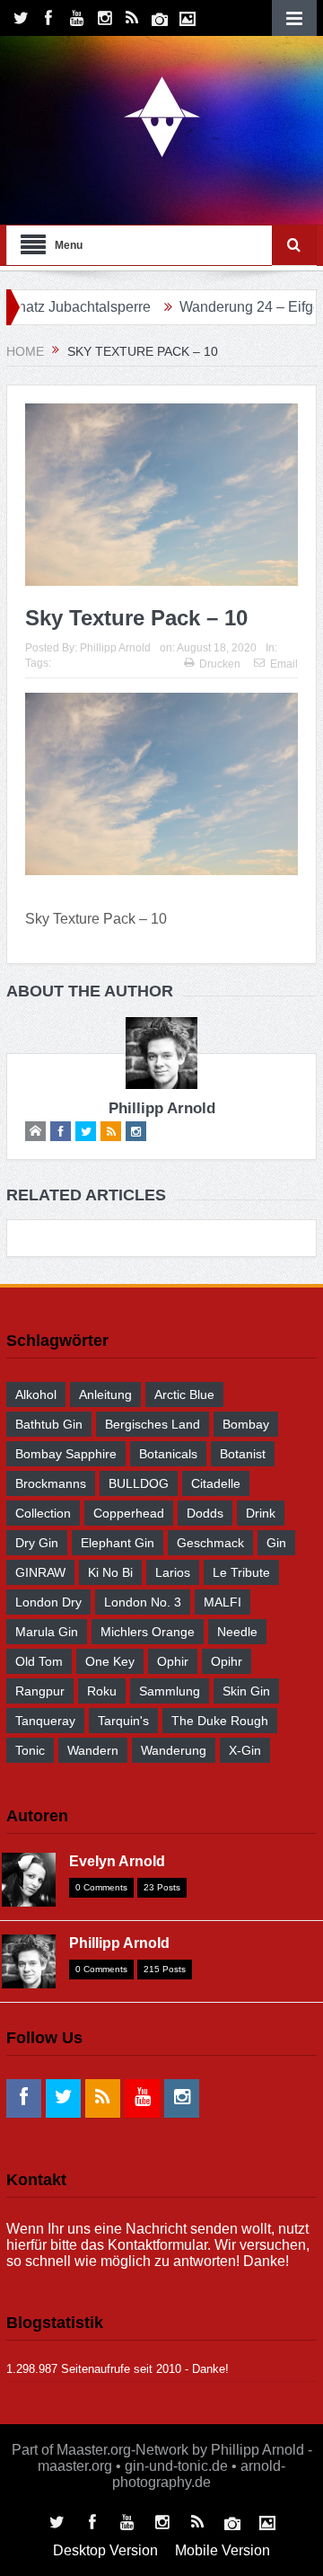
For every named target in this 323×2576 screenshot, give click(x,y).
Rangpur (40, 1691)
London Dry (48, 1602)
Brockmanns (51, 1483)
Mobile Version (223, 2550)
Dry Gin (37, 1543)
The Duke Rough (220, 1721)
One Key (110, 1661)
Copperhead (129, 1513)
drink (261, 1513)
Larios (173, 1572)
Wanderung (174, 1750)
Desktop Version (105, 2550)
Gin (276, 1543)
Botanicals (168, 1454)
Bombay (246, 1424)
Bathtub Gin (49, 1424)
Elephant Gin (118, 1543)
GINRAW (40, 1572)
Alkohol (36, 1394)
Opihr (227, 1661)
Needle (237, 1632)
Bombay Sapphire (66, 1454)
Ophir (173, 1661)
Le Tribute (241, 1572)
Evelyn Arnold (117, 1861)
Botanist (243, 1454)
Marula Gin (47, 1632)
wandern (93, 1750)
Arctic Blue (184, 1394)
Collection (43, 1513)
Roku (102, 1691)
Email (284, 664)
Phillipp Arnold (115, 648)
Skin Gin (246, 1691)
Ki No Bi (110, 1572)
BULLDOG (139, 1483)
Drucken (220, 664)
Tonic (30, 1750)
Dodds (205, 1513)
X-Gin (245, 1750)
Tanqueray (45, 1721)
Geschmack (210, 1543)
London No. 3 (143, 1602)
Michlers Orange (148, 1632)
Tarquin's (123, 1721)
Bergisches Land (153, 1424)
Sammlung (170, 1691)
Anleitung (105, 1394)
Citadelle (216, 1483)
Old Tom (39, 1661)
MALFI (223, 1602)
